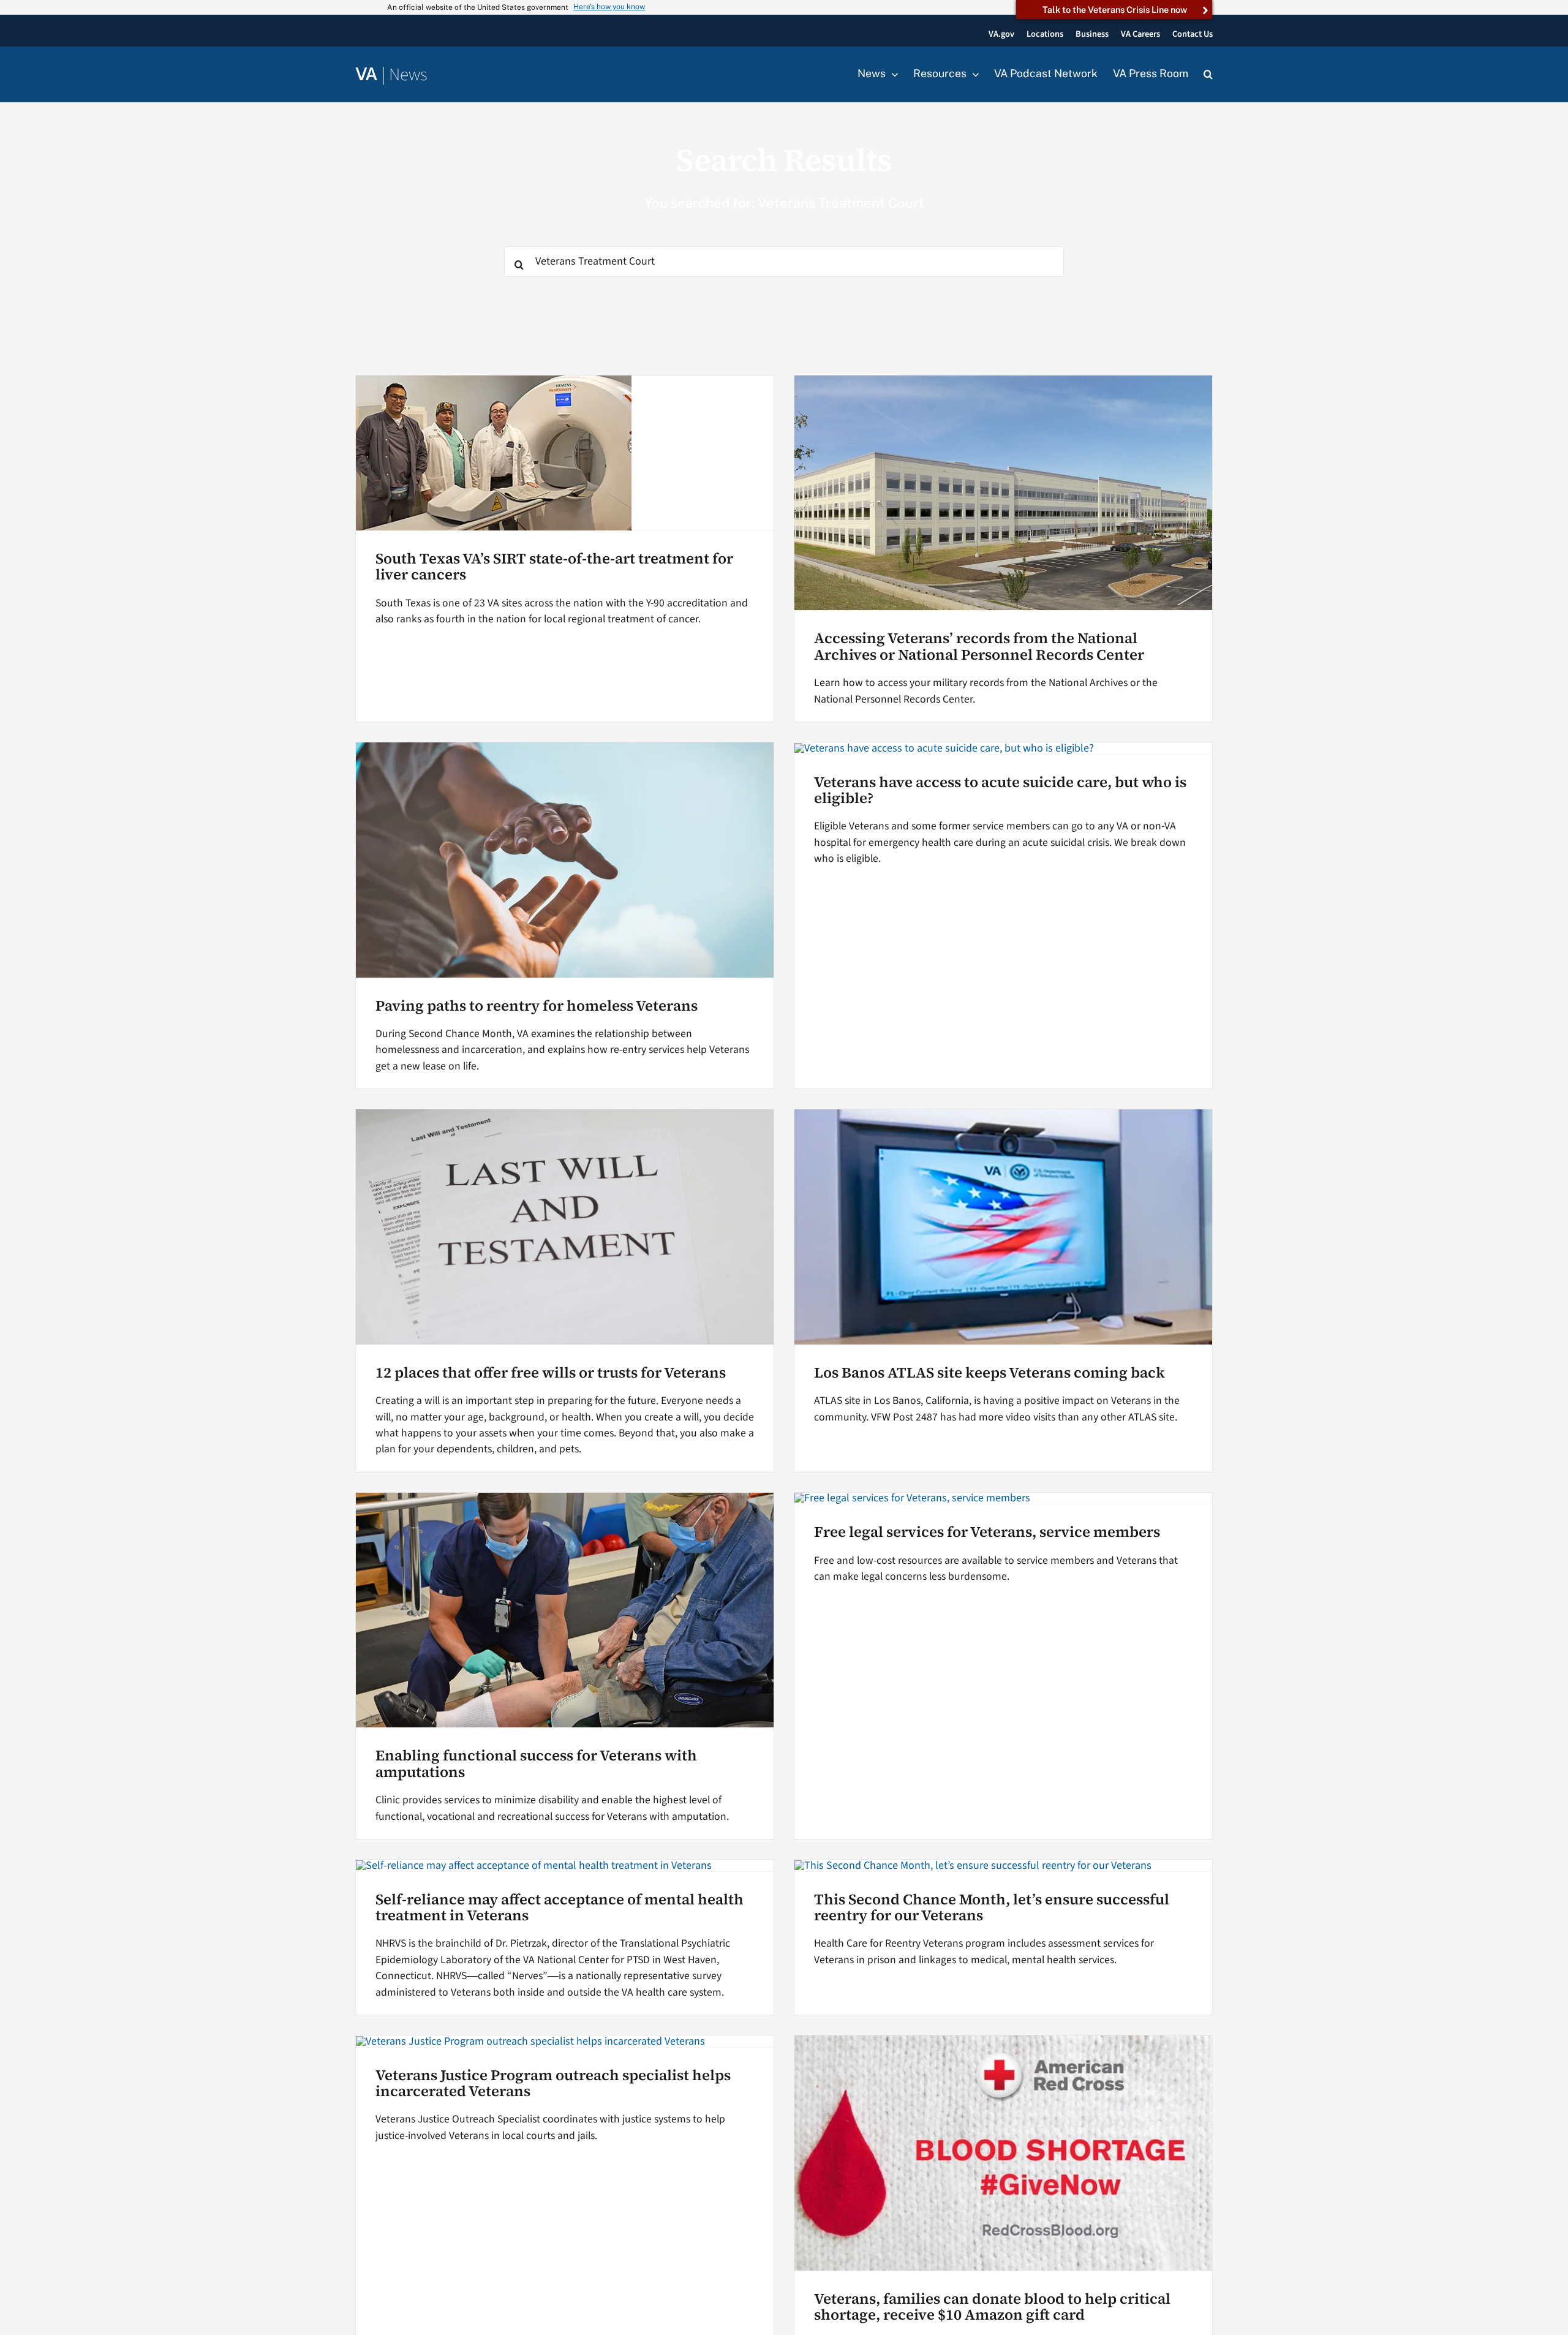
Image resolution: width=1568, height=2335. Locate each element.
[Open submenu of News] (892, 74)
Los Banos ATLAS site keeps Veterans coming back (989, 1372)
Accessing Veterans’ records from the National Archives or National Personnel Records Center (979, 646)
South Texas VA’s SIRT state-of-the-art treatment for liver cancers (554, 566)
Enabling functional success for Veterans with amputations (536, 1763)
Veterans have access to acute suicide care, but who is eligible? (1000, 790)
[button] (1208, 75)
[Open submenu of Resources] (973, 74)
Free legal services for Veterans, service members (987, 1532)
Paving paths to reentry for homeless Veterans (537, 1005)
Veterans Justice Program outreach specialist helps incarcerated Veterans (553, 2083)
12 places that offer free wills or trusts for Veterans (551, 1372)
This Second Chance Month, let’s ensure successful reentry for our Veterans (992, 1907)
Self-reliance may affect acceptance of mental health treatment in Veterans (560, 1907)
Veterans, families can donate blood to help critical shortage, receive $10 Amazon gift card (992, 2307)
